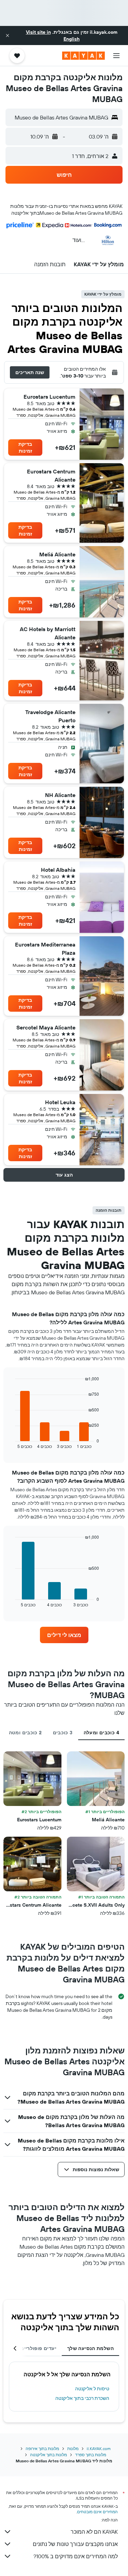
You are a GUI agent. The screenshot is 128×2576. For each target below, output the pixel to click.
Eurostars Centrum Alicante (51, 475)
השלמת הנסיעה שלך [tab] (90, 2348)
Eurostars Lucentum (49, 397)
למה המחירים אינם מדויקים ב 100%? (76, 2556)
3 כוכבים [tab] (63, 1733)
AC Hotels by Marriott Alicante (48, 633)
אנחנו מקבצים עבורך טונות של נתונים (75, 2544)
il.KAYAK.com (99, 2449)
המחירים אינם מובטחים (97, 2512)
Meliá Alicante (57, 554)
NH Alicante (60, 795)
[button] (8, 35)
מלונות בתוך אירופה (42, 2449)
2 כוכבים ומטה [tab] (25, 1733)
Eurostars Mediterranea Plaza (45, 949)
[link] (64, 1635)
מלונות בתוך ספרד (91, 2455)
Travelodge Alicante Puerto (50, 716)
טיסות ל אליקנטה (92, 2389)
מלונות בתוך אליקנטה (48, 2455)
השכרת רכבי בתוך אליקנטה (82, 2398)
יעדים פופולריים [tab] (38, 2348)
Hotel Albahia (58, 870)
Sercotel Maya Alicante (46, 1027)
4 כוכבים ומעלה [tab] (101, 1733)
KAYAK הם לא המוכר (94, 2532)
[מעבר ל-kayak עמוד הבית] (83, 56)
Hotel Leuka (60, 1102)
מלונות (73, 2449)
